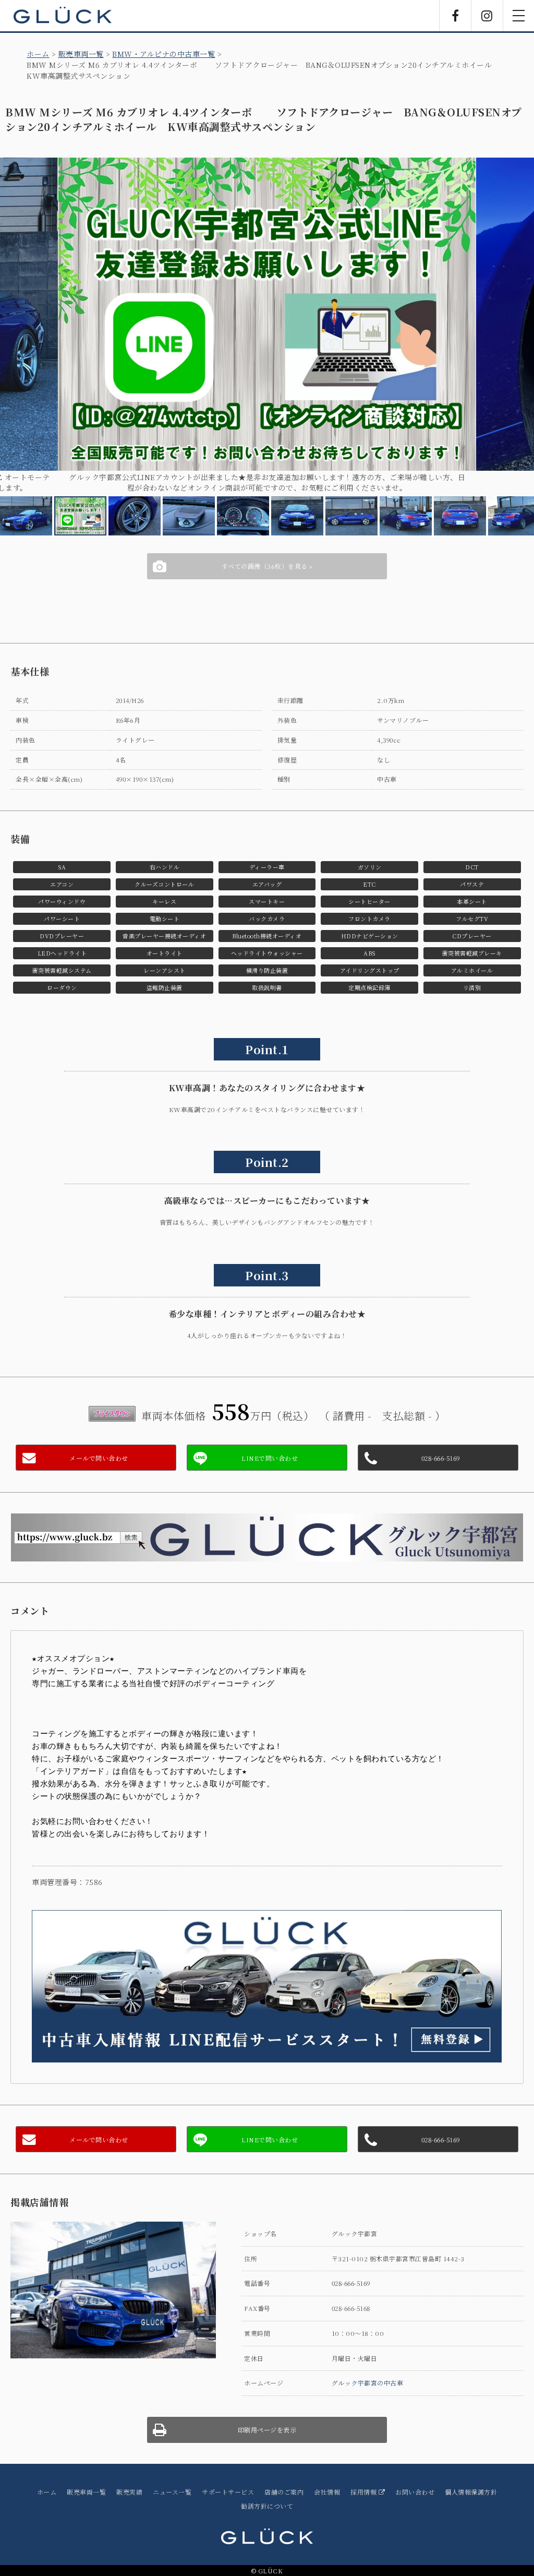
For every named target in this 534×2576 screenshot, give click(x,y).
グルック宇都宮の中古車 (368, 2373)
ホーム (38, 54)
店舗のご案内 (284, 2482)
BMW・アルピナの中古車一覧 (163, 54)
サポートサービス (228, 2482)
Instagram (487, 16)
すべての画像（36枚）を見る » (267, 556)
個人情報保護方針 (471, 2482)
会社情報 (327, 2482)
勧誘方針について (267, 2496)
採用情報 (365, 2482)
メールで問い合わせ (99, 1448)
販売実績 (129, 2482)
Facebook (455, 16)
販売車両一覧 (81, 54)
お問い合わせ (415, 2482)
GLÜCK (63, 16)
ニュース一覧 (172, 2482)
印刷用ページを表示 (267, 2420)
